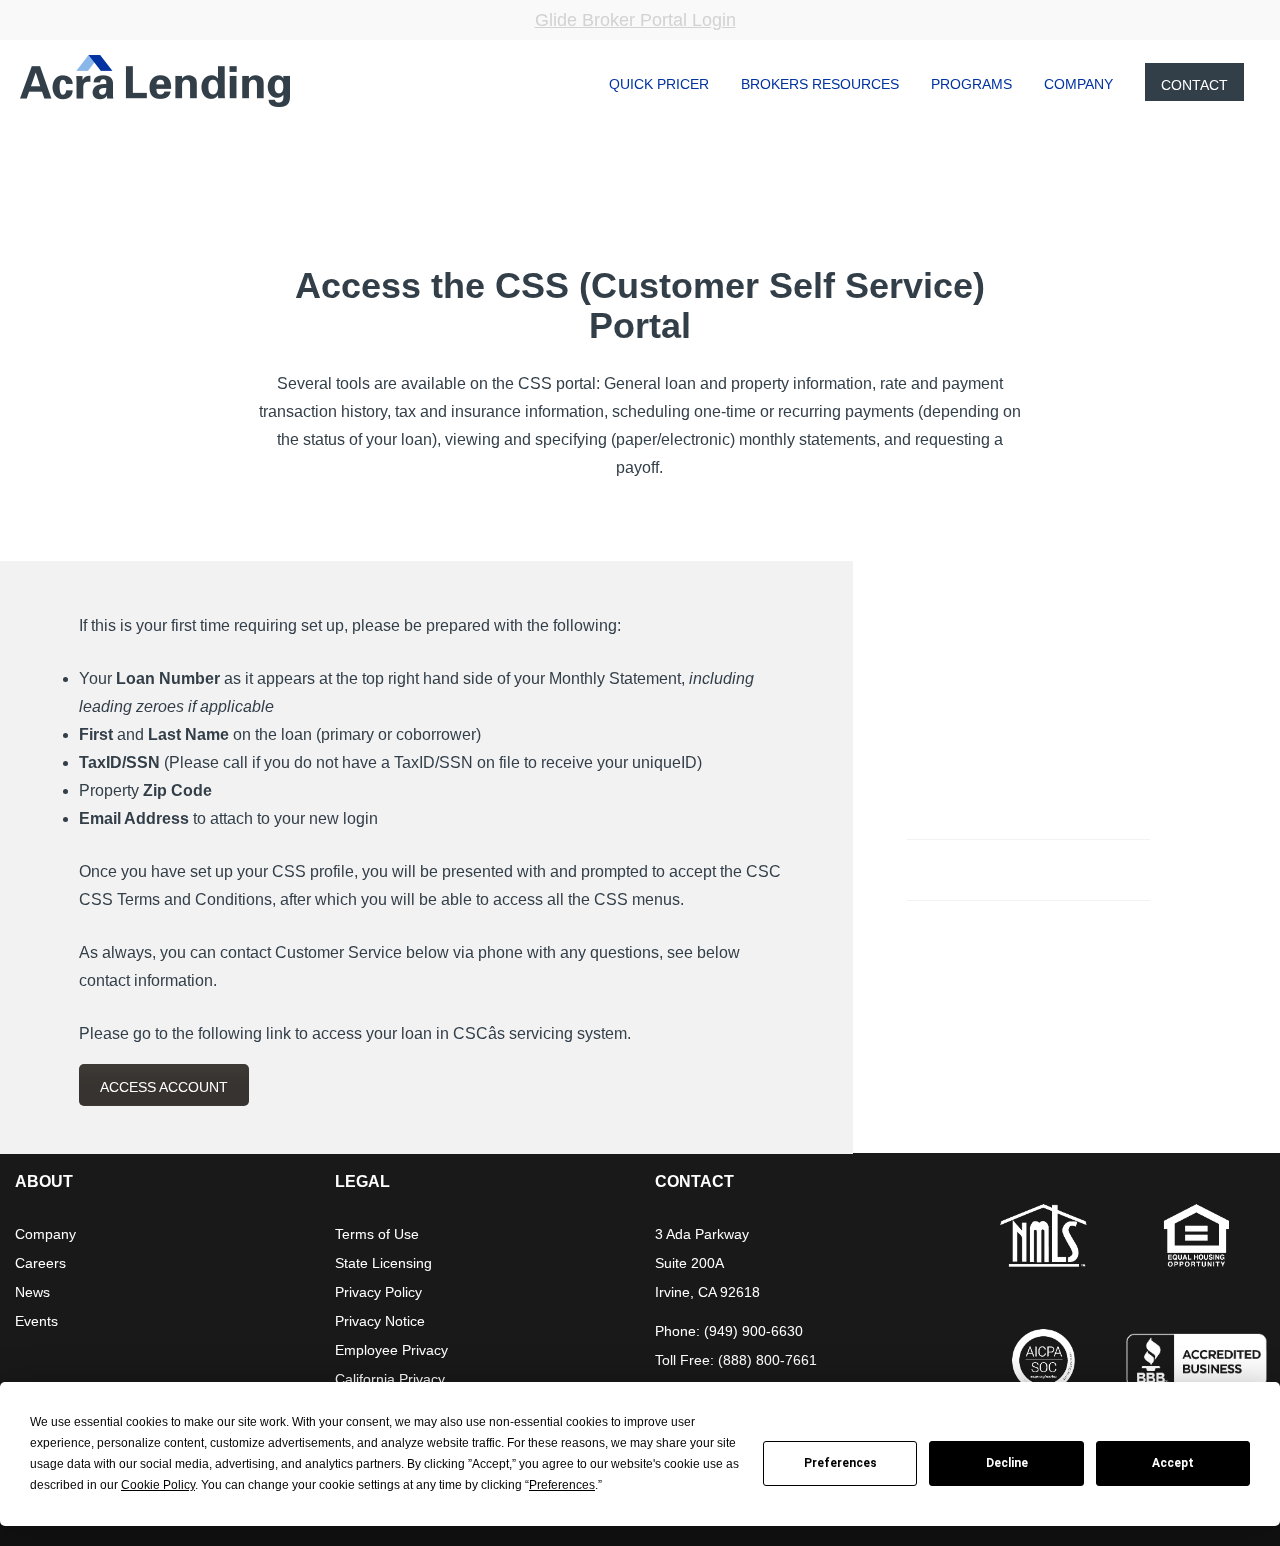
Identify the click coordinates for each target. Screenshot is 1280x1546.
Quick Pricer (659, 84)
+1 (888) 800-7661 (988, 868)
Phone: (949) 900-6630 (729, 1331)
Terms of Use (377, 1234)
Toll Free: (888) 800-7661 (736, 1360)
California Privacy (390, 1379)
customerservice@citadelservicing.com (1045, 807)
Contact (1194, 85)
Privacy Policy (378, 1292)
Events (36, 1321)
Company (1078, 84)
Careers (40, 1263)
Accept (1173, 1463)
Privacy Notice (380, 1321)
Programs (971, 84)
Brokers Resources (820, 84)
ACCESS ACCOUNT (164, 1087)
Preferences (840, 1463)
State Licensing (383, 1263)
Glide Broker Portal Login (635, 20)
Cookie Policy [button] (158, 1485)
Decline (1007, 1463)
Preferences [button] (562, 1485)
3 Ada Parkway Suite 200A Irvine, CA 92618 (707, 1263)
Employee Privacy (391, 1350)
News (32, 1292)
